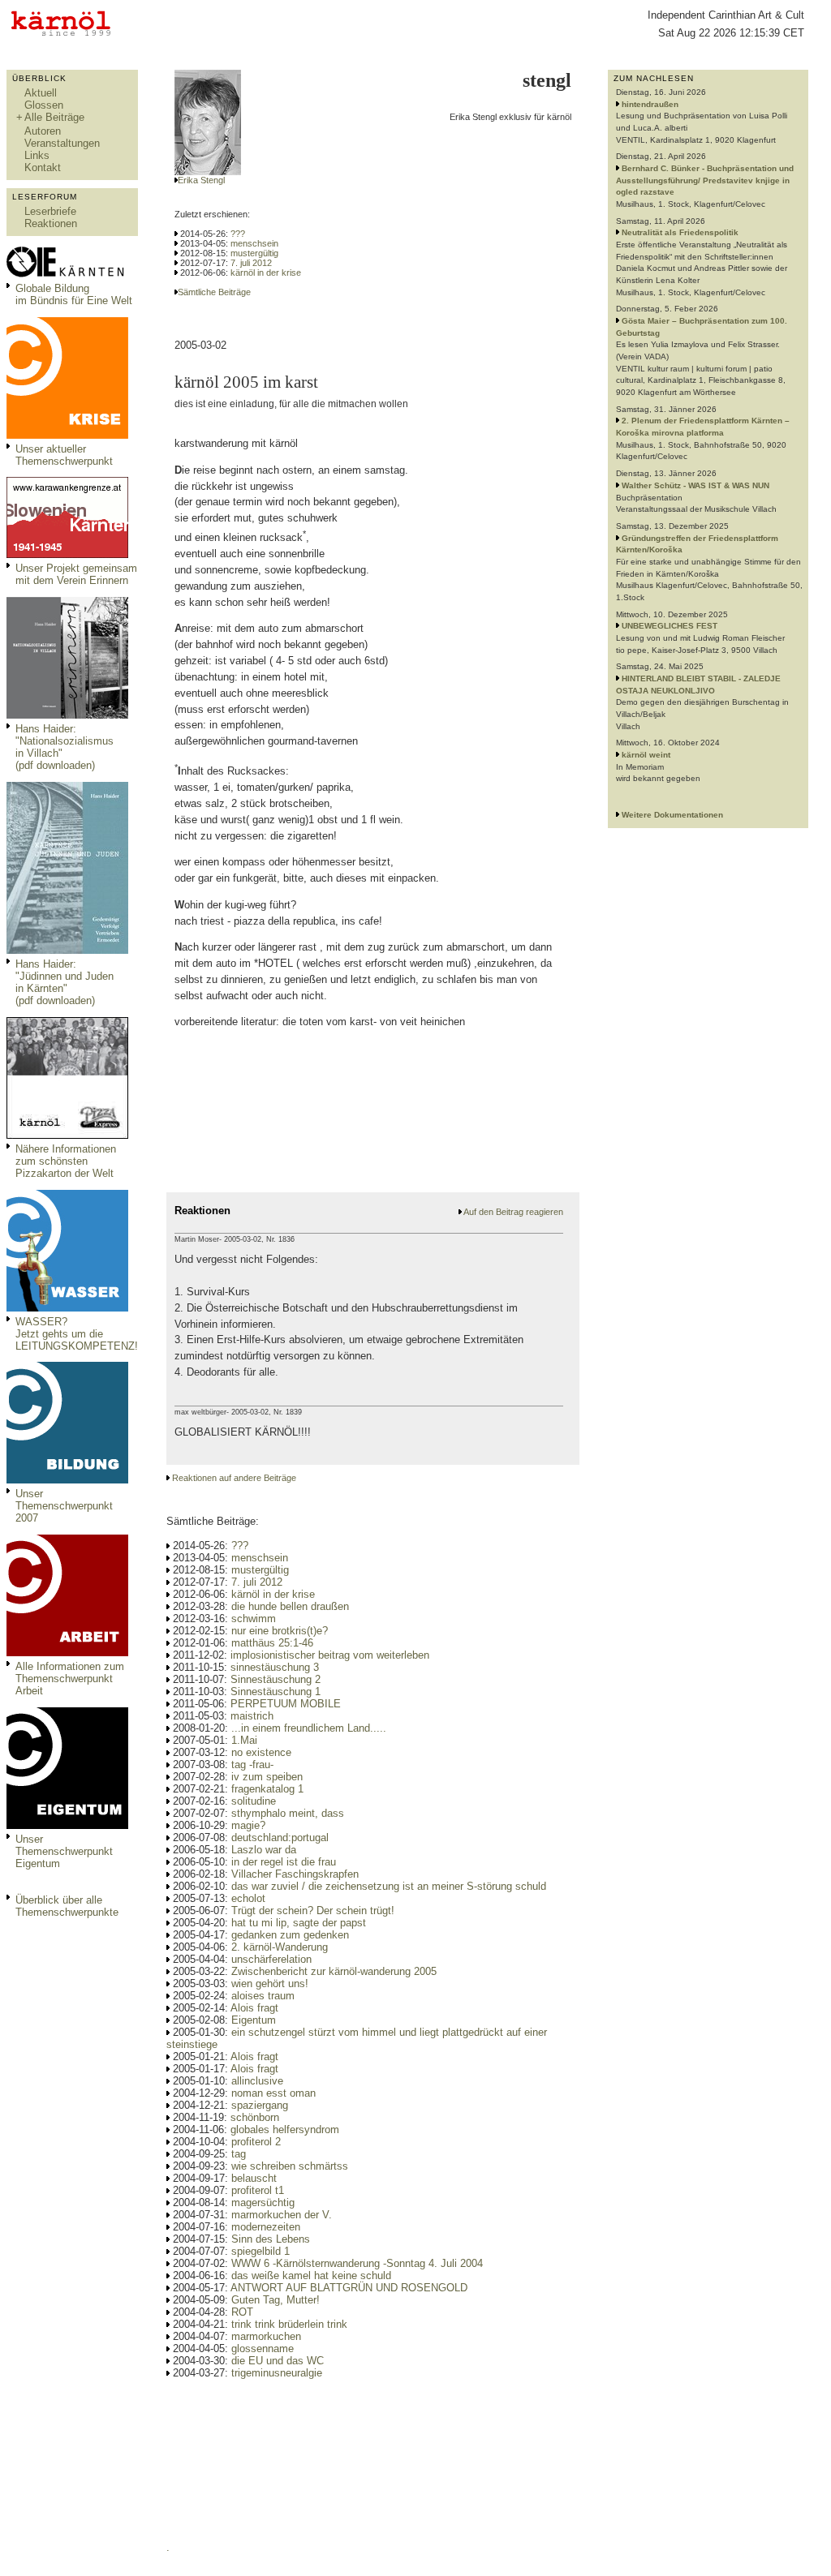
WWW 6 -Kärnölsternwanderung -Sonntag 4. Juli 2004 (357, 2263)
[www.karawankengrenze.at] (67, 554)
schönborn (255, 2117)
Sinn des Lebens (271, 2239)
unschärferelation (271, 1959)
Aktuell (41, 93)
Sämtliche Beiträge (214, 292)
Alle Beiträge (54, 117)
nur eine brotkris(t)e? (280, 1631)
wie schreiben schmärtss (290, 2166)
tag (239, 2154)
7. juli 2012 (251, 263)
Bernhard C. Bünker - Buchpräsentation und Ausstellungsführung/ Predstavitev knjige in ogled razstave (705, 180)
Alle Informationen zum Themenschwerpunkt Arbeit (70, 1679)
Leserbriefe (50, 211)
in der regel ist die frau (284, 1862)
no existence (261, 1752)
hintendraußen (650, 104)
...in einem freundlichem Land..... (309, 1728)
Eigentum (254, 2020)
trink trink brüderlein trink (289, 2324)
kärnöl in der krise (266, 273)
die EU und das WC (278, 2361)
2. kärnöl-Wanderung (280, 1947)
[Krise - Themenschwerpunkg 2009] (67, 435)
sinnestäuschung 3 (275, 1667)
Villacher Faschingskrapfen (295, 1874)
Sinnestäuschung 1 (276, 1692)
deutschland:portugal (280, 1838)
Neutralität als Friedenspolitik (680, 232)
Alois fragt (254, 2008)
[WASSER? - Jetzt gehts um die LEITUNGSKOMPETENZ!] (67, 1308)
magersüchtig (263, 2202)
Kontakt (43, 167)
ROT (242, 2312)
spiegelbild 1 (260, 2251)
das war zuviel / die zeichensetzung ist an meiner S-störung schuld (389, 1886)
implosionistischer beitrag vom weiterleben (330, 1655)
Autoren (43, 131)
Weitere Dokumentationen (672, 815)
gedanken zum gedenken (290, 1935)
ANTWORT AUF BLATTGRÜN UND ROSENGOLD (349, 2288)
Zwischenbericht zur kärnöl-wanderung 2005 (334, 1971)
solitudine (254, 1801)
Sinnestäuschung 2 (276, 1679)
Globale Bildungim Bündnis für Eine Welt (74, 294)
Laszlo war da (264, 1850)
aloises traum (263, 1996)
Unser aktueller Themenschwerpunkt (64, 455)
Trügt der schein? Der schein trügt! (313, 1911)
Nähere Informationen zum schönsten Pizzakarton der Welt (66, 1161)
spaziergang (260, 2105)
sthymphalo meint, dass (288, 1813)
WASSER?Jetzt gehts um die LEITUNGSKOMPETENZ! (77, 1334)
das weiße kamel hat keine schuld (311, 2275)
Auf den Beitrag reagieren (513, 1212)
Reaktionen (51, 223)
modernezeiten (266, 2227)
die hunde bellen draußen (290, 1606)
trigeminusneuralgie (277, 2373)
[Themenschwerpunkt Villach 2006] (67, 1653)
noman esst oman (273, 2093)
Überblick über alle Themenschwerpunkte (67, 1906)
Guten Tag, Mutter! (276, 2300)
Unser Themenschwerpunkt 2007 (64, 1506)
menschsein (254, 243)
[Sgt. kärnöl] (67, 1135)
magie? (248, 1825)
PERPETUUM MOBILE (286, 1704)
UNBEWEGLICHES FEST (670, 626)
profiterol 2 (256, 2142)
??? (238, 234)
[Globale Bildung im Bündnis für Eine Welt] (67, 275)
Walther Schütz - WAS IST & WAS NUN (695, 485)
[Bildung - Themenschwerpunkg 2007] (67, 1480)
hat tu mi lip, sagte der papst (299, 1923)
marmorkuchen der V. (282, 2215)
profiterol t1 (258, 2190)
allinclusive (257, 2081)
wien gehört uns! (270, 1984)
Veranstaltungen (62, 143)
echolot (248, 1898)
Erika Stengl (201, 180)
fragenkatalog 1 (267, 1789)
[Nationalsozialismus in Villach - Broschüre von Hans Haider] (67, 715)
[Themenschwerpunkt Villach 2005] (67, 1825)
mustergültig (254, 253)
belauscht (254, 2178)
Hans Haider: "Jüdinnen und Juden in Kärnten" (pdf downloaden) (65, 982)
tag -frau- (252, 1765)
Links (37, 155)
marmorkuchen (266, 2336)
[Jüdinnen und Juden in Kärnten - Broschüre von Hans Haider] (67, 950)
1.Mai (244, 1740)
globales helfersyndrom (285, 2129)
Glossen (44, 105)
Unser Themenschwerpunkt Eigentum (64, 1851)
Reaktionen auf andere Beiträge (234, 1478)
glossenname (263, 2348)
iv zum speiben (267, 1777)
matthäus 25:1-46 (272, 1643)
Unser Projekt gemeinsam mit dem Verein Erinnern (76, 574)
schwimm (254, 1619)
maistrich (252, 1716)
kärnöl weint (646, 755)
